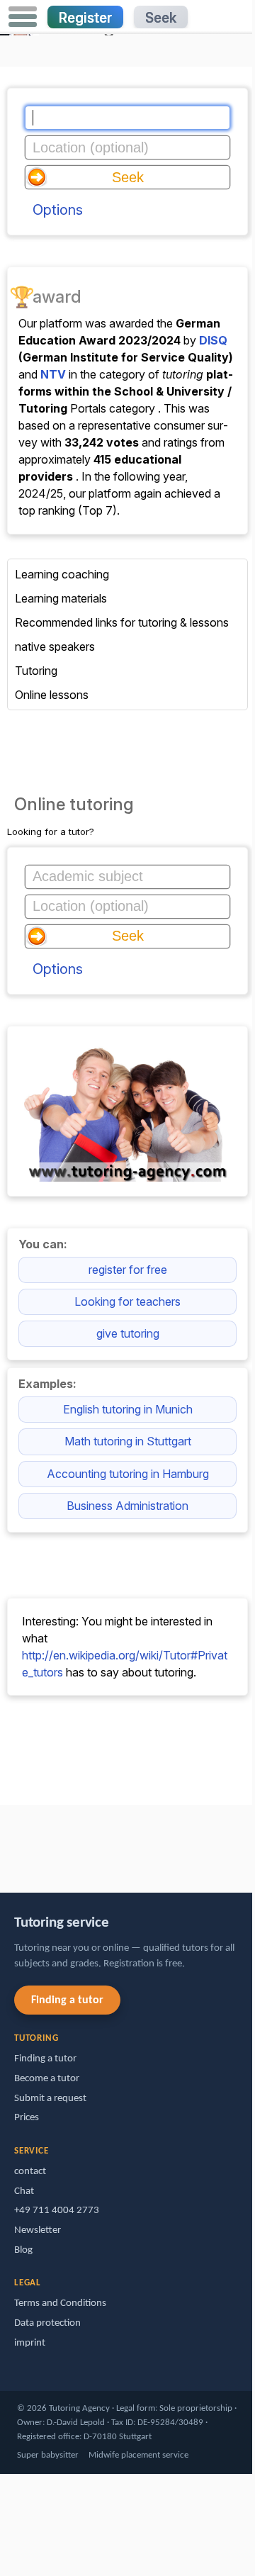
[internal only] (4, 1842)
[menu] (23, 17)
